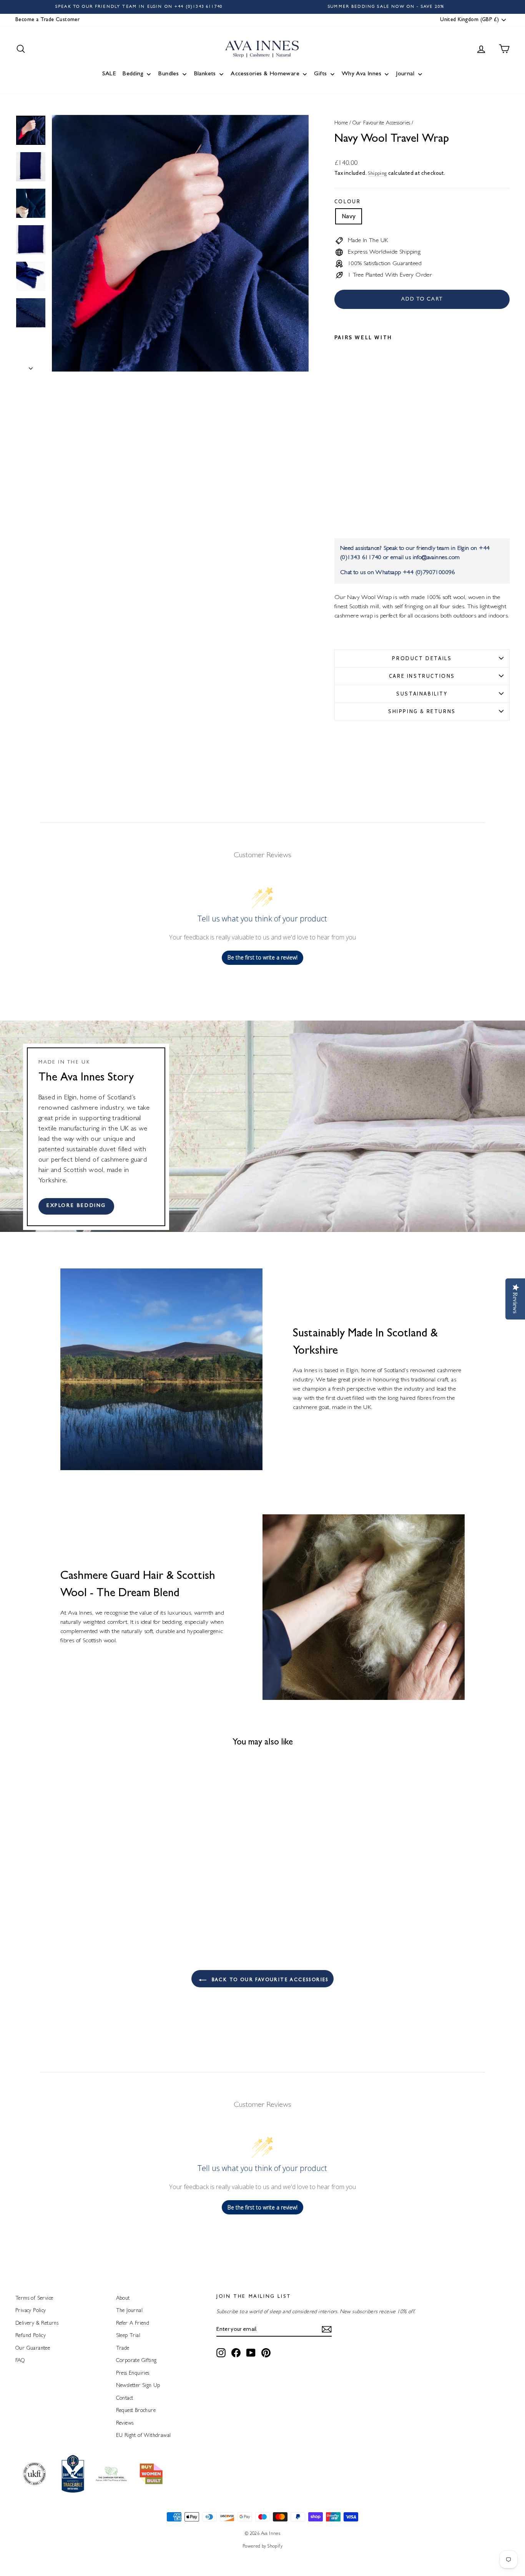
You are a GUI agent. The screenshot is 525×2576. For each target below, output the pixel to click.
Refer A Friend (133, 2324)
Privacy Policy (31, 2311)
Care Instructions (422, 676)
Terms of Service (34, 2299)
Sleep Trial (128, 2336)
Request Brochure (136, 2411)
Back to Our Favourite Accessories (269, 1980)
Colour (348, 201)
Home (341, 123)
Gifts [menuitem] (320, 74)
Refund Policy (31, 2336)
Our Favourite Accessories (381, 123)
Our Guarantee (33, 2349)
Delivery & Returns (37, 2324)
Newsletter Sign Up (138, 2386)
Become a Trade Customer (47, 20)
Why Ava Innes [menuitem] (361, 74)
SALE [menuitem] (109, 74)
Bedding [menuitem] (133, 74)
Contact (125, 2398)
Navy (349, 216)
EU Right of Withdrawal (144, 2436)
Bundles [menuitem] (168, 74)
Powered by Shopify (262, 2547)
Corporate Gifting (136, 2361)
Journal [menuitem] (405, 74)
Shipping (377, 174)
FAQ (20, 2361)
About (123, 2299)
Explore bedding (76, 1206)
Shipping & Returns (422, 711)
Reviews (125, 2423)
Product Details (422, 658)
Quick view (74, 1878)
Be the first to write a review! (262, 957)
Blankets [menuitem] (205, 74)
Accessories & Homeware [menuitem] (265, 74)
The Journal (129, 2311)
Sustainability (422, 694)
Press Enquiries (133, 2374)
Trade (123, 2349)
